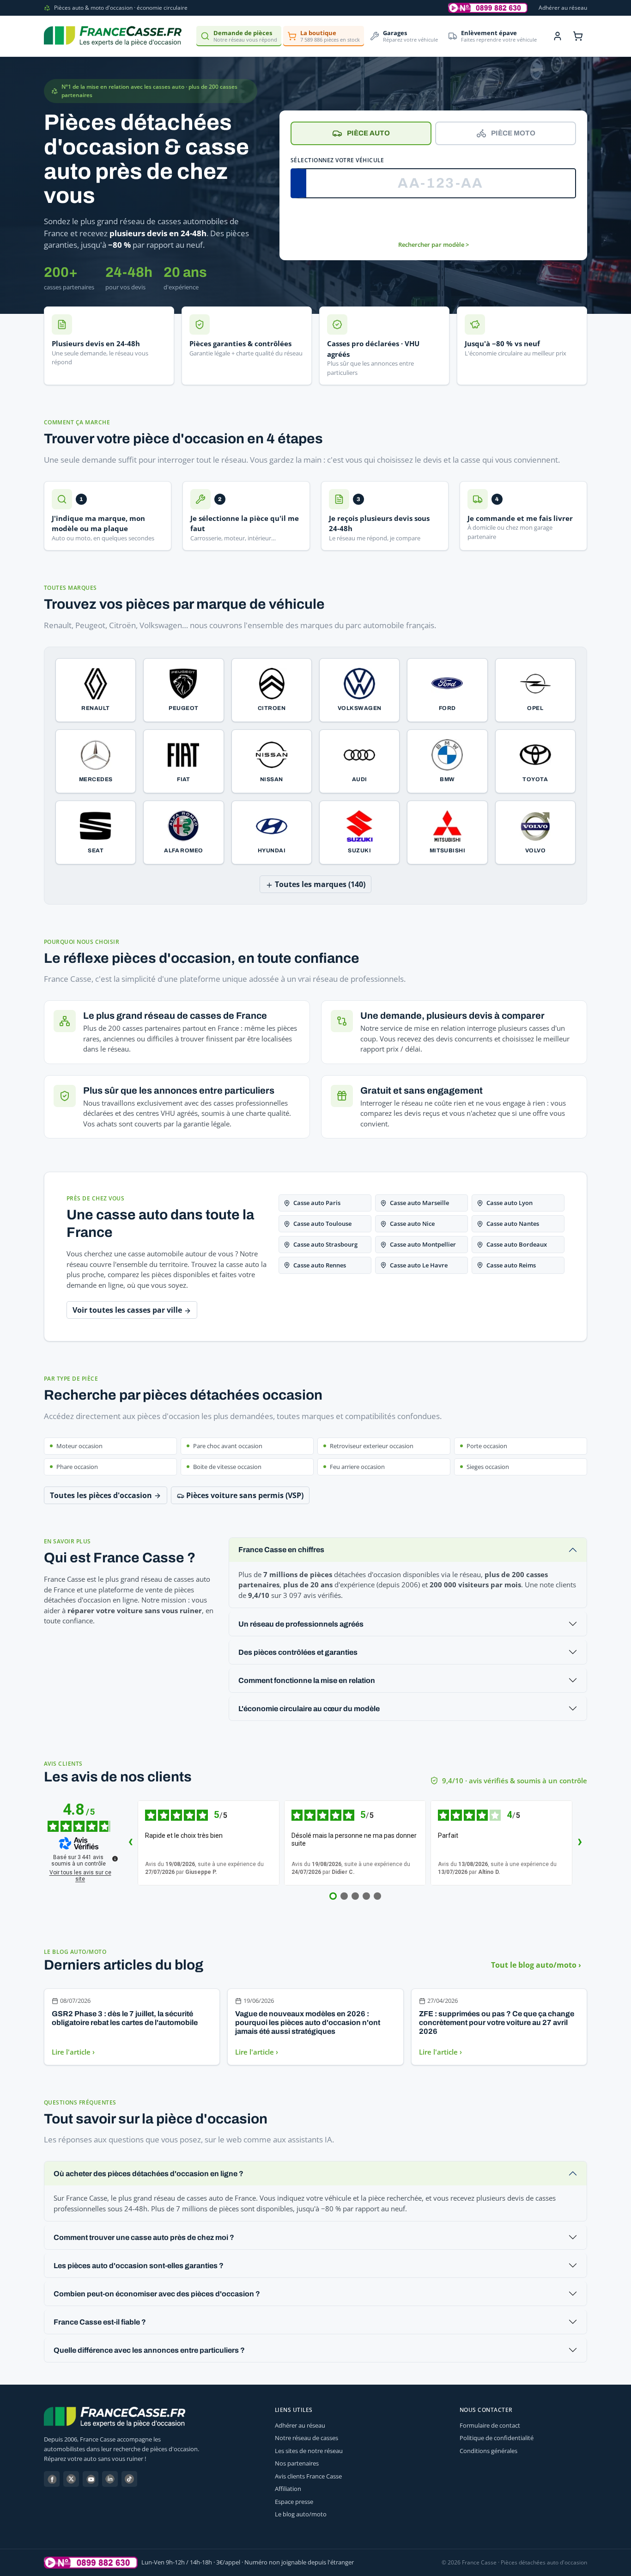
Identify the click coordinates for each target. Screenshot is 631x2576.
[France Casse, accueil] (113, 36)
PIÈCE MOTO (513, 133)
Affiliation (288, 2489)
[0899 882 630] (91, 2563)
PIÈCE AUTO (368, 133)
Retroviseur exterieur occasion (372, 1446)
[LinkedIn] (110, 2479)
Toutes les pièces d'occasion (102, 1495)
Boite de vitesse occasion (227, 1467)
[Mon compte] (558, 36)
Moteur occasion (79, 1446)
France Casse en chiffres (281, 1550)
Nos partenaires (297, 2463)
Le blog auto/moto (301, 2514)
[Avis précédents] (130, 1843)
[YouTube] (91, 2479)
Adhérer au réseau (563, 8)
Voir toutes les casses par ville (128, 1310)
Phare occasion (77, 1467)
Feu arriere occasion (357, 1467)
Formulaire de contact (490, 2425)
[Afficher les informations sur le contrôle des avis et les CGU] (115, 1859)
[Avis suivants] (580, 1843)
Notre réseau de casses (306, 2438)
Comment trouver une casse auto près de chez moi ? (144, 2237)
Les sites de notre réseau (309, 2451)
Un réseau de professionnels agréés (301, 1624)
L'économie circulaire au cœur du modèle (309, 1709)
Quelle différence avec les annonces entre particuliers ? (149, 2350)
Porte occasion (487, 1446)
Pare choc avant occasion (228, 1446)
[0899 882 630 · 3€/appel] (488, 8)
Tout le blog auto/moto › (536, 1965)
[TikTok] (129, 2479)
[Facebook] (52, 2479)
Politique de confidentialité (497, 2438)
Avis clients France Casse (308, 2476)
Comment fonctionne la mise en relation (307, 1680)
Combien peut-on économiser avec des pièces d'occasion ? (157, 2294)
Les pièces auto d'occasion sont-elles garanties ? (139, 2266)
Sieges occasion (488, 1467)
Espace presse (294, 2502)
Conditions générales (488, 2451)
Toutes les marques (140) (319, 884)
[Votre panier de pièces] (578, 36)
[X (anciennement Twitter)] (71, 2479)
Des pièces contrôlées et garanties (298, 1652)
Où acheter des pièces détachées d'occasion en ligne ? (149, 2174)
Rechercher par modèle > (434, 245)
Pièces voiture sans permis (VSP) (244, 1495)
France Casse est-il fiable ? (100, 2322)
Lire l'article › (73, 2052)
